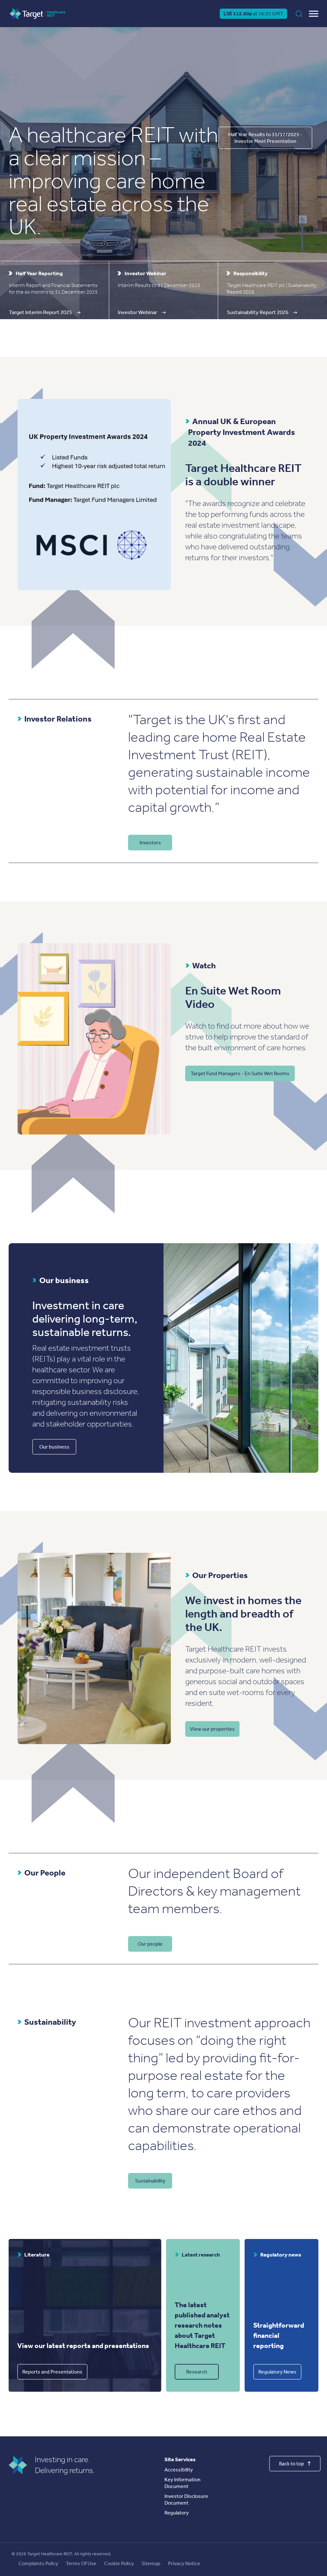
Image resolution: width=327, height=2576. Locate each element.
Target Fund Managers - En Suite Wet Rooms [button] (240, 1073)
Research (197, 2372)
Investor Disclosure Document (186, 2499)
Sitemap (151, 2563)
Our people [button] (150, 1944)
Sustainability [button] (150, 2181)
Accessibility (179, 2470)
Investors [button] (150, 843)
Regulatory (177, 2513)
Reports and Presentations (52, 2372)
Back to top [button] (292, 2464)
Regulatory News (277, 2372)
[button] (55, 290)
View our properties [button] (212, 1729)
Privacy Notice (184, 2563)
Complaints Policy (38, 2563)
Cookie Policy (119, 2563)
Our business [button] (54, 1447)
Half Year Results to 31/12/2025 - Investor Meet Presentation (265, 138)
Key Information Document (183, 2483)
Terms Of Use (81, 2563)
